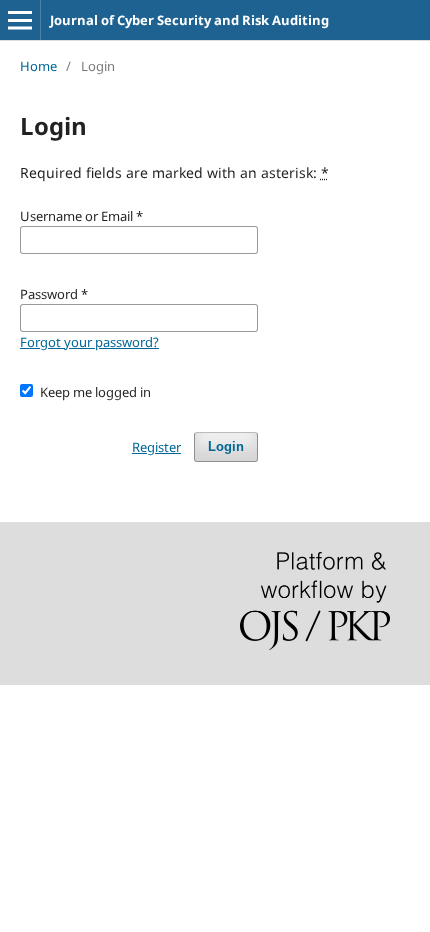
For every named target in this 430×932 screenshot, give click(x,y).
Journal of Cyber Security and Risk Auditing (189, 20)
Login (226, 446)
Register (156, 447)
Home (38, 66)
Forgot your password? (89, 342)
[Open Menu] (20, 20)
